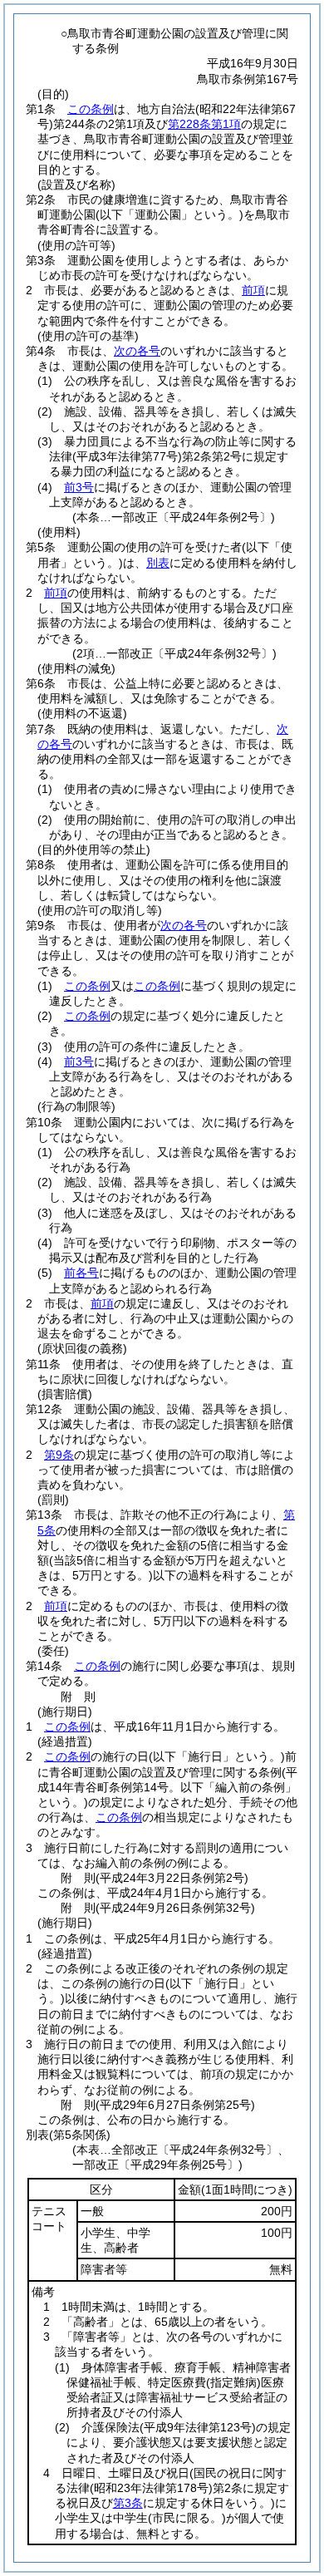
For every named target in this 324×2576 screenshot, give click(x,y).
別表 (158, 563)
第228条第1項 (204, 124)
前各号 (81, 1273)
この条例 (91, 109)
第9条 (59, 1455)
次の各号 (137, 351)
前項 (253, 290)
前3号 (79, 487)
